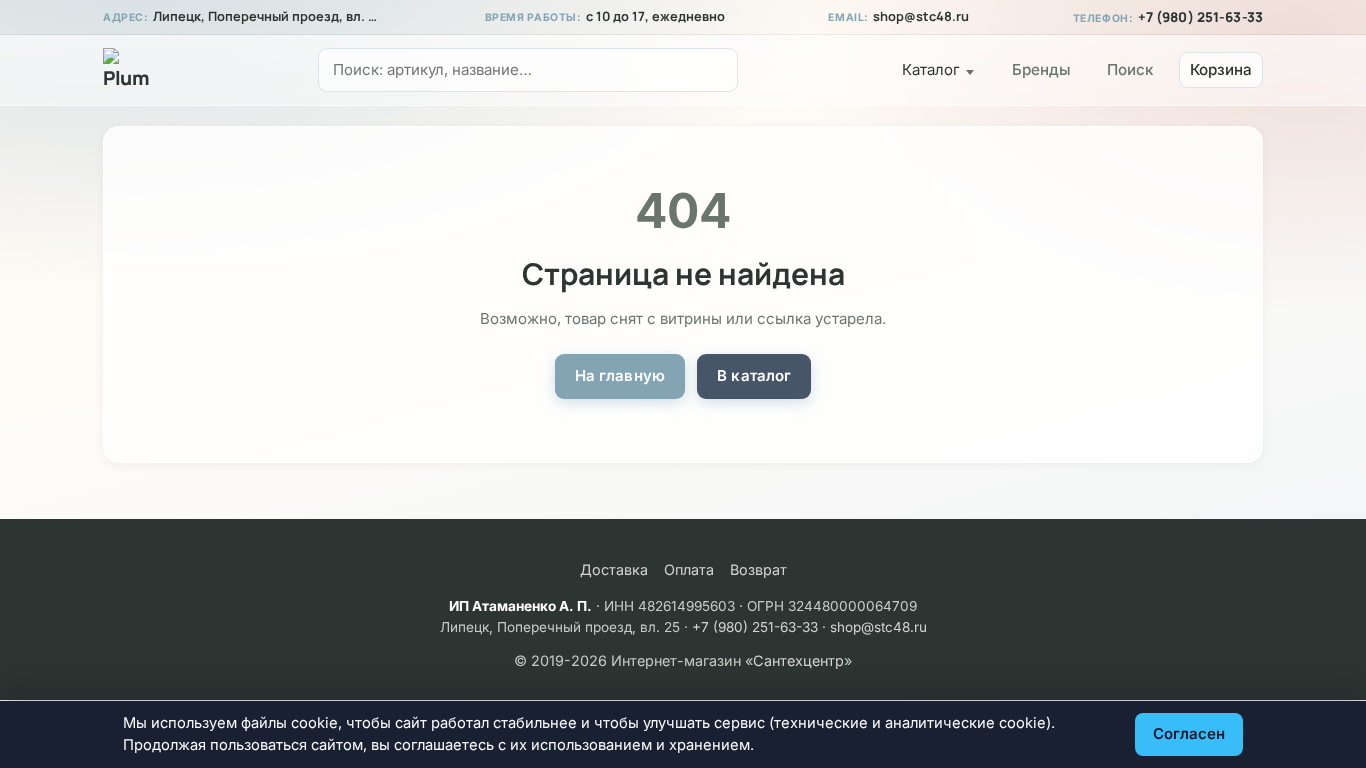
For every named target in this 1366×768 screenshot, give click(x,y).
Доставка (614, 569)
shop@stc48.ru (921, 16)
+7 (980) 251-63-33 (1200, 17)
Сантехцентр (798, 660)
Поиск (1130, 69)
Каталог (931, 69)
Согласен (1189, 733)
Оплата (689, 569)
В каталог (754, 375)
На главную (620, 375)
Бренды (1041, 69)
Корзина (1221, 69)
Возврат (758, 569)
